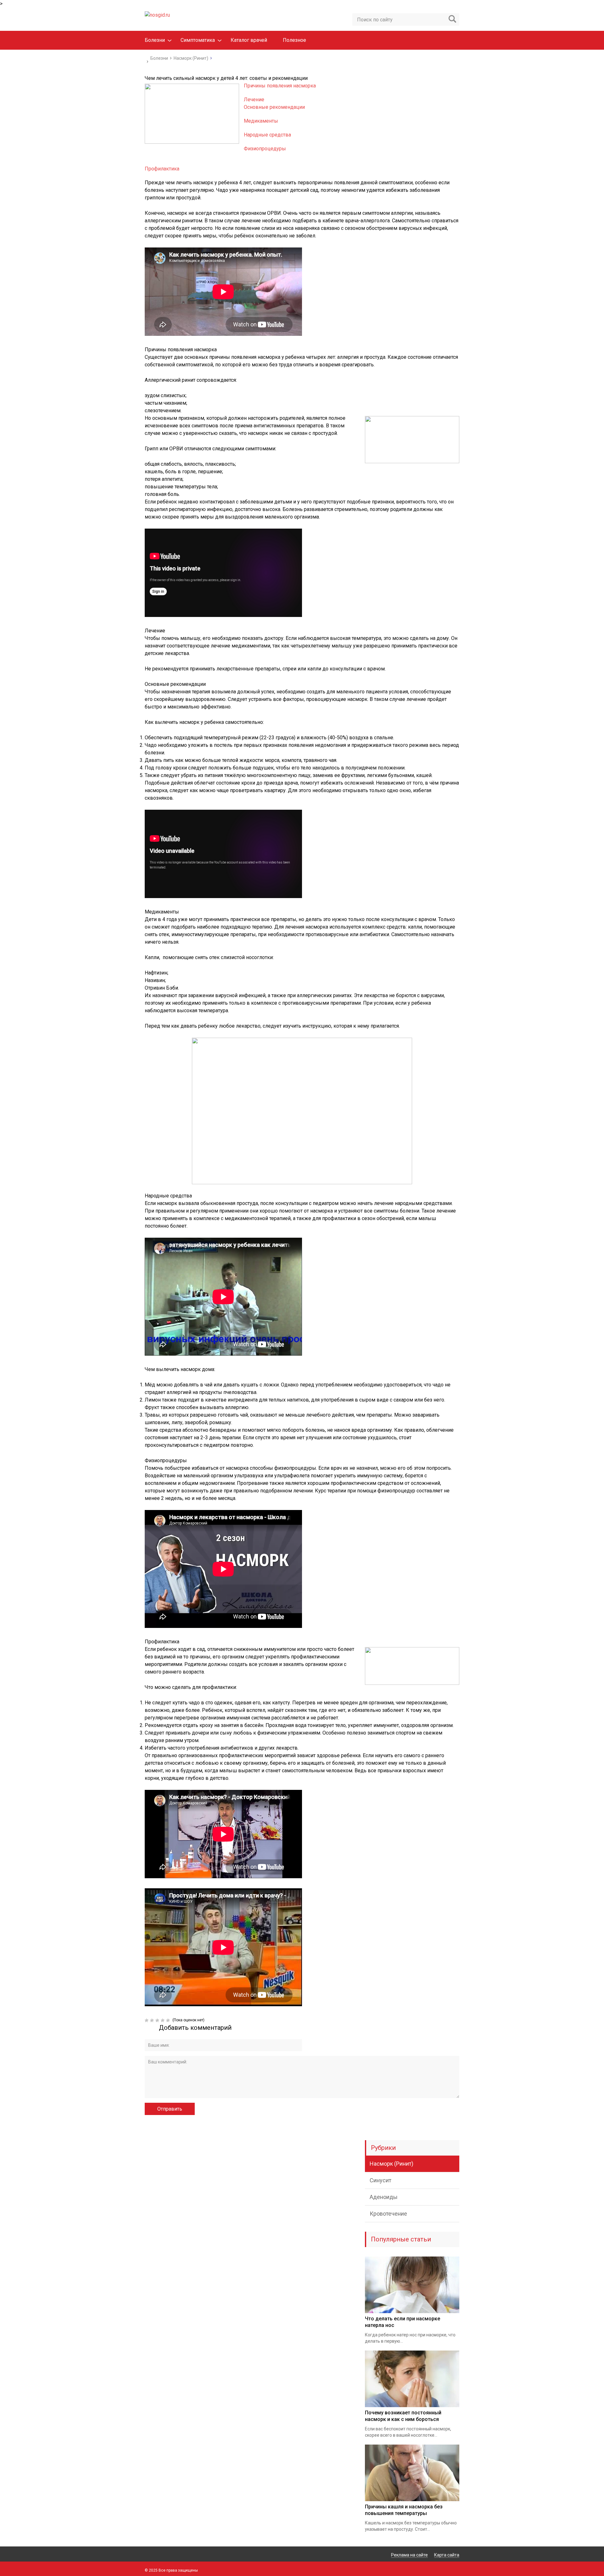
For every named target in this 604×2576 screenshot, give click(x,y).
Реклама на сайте (409, 2555)
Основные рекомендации (274, 107)
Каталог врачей (249, 40)
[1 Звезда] (147, 2020)
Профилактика (162, 169)
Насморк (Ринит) (391, 2164)
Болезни (155, 40)
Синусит (380, 2180)
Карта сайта (447, 2555)
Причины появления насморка (280, 86)
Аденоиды (384, 2197)
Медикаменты (261, 121)
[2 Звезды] (153, 2020)
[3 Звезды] (158, 2020)
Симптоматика (198, 40)
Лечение (254, 100)
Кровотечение (388, 2214)
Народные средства (267, 135)
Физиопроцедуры (265, 149)
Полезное (294, 40)
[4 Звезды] (163, 2020)
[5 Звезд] (169, 2020)
